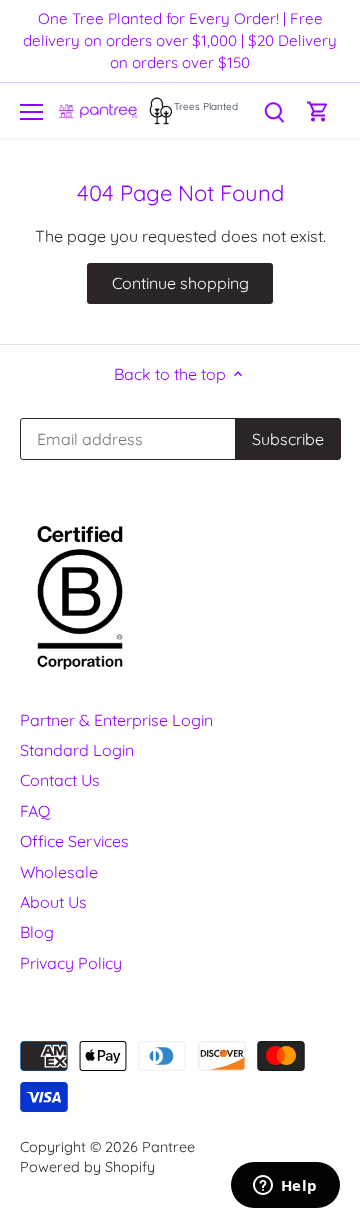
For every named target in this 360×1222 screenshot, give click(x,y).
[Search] (274, 110)
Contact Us (60, 780)
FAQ (35, 811)
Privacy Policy (71, 963)
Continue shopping (180, 283)
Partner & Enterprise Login (116, 720)
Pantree (168, 1147)
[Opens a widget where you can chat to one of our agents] (285, 1187)
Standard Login (77, 750)
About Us (53, 902)
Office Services (74, 841)
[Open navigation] (31, 112)
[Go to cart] (318, 110)
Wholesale (59, 872)
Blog (37, 932)
